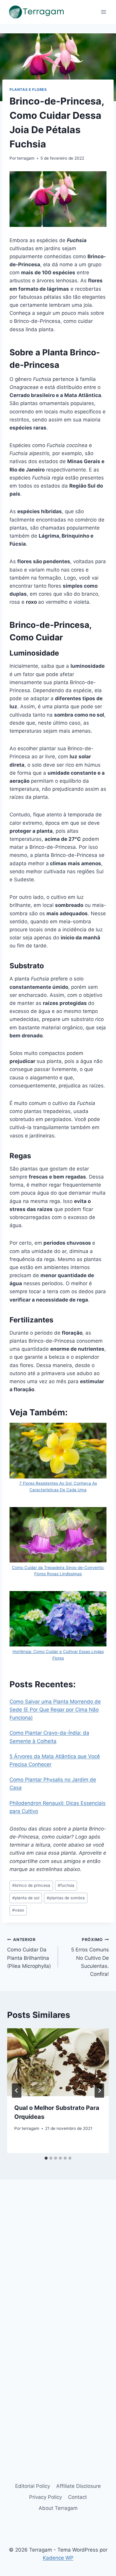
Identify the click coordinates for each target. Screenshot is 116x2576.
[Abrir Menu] (103, 12)
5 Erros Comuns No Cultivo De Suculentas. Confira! (90, 1957)
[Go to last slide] (17, 2091)
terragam (26, 158)
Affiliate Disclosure (79, 2486)
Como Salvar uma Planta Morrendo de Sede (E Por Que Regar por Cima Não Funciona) (55, 1710)
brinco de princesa (31, 1885)
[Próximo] (99, 2091)
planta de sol (26, 1898)
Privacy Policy (46, 2497)
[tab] (46, 2158)
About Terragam (58, 2508)
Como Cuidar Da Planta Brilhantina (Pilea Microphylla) (29, 1953)
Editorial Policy (33, 2486)
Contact (77, 2497)
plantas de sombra (66, 1898)
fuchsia (66, 1885)
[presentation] (58, 2062)
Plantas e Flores (28, 90)
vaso (18, 1910)
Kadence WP (58, 2558)
